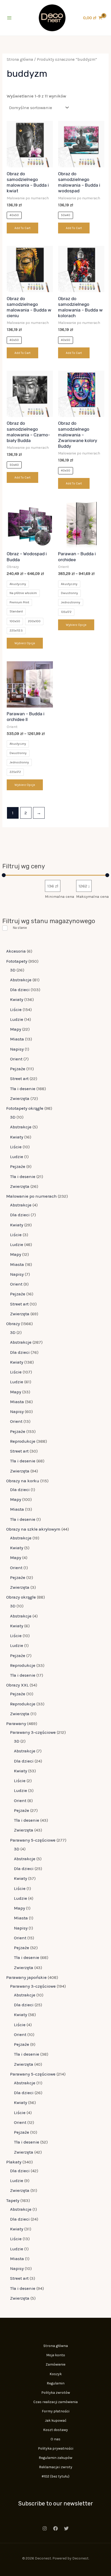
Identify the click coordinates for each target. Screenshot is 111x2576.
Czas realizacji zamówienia (55, 2402)
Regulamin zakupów (55, 2458)
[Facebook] (55, 2528)
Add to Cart (22, 228)
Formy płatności (56, 2411)
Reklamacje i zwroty (56, 2467)
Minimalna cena (60, 896)
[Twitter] (66, 2528)
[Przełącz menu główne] (9, 18)
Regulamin (56, 2383)
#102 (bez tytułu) (55, 2476)
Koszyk (56, 2374)
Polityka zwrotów (56, 2393)
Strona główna (20, 59)
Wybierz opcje (25, 643)
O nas (55, 2439)
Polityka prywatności (56, 2448)
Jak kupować (56, 2421)
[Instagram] (45, 2528)
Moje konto (56, 2355)
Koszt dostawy (55, 2430)
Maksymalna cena (92, 896)
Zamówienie (55, 2364)
